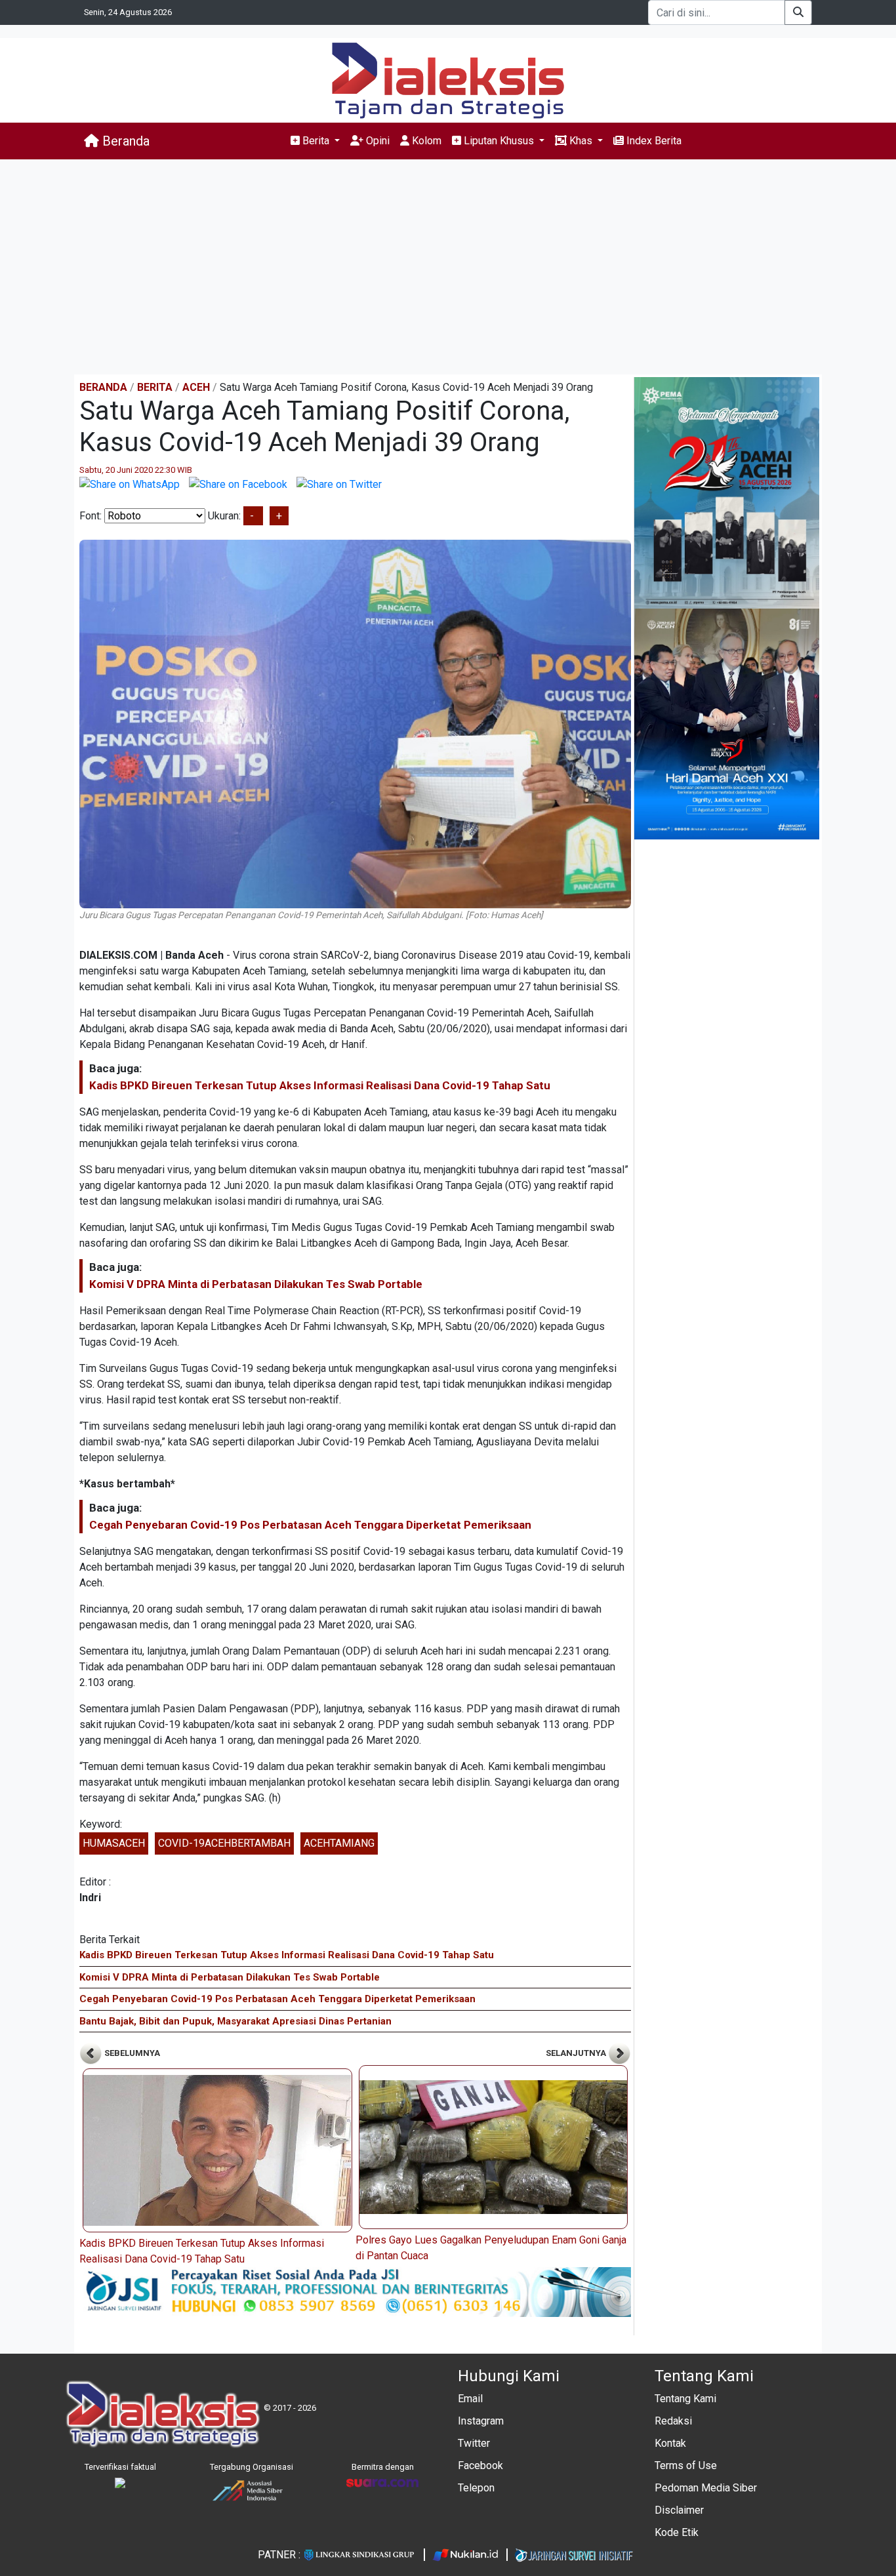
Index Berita (653, 141)
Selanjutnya (577, 2053)
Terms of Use (686, 2465)
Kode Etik (677, 2532)
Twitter (474, 2443)
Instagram (481, 2421)
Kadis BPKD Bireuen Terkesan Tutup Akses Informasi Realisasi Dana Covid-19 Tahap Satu (320, 1085)
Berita (155, 387)
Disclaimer (679, 2510)
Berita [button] (316, 141)
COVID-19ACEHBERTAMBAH (224, 1843)
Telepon (476, 2488)
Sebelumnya (131, 2053)
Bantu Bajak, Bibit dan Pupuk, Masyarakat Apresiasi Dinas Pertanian (235, 2021)
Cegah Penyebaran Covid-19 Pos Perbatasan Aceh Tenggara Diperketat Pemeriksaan (310, 1525)
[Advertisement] (448, 267)
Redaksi (673, 2421)
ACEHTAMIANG (339, 1843)
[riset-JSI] (355, 2291)
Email (470, 2399)
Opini (377, 141)
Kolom (425, 141)
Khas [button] (581, 141)
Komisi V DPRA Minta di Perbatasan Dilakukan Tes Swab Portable (256, 1284)
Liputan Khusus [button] (499, 141)
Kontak (670, 2443)
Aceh (196, 387)
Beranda (124, 141)
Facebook (480, 2465)
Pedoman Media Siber (706, 2488)
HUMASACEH (114, 1843)
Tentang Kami (685, 2399)
